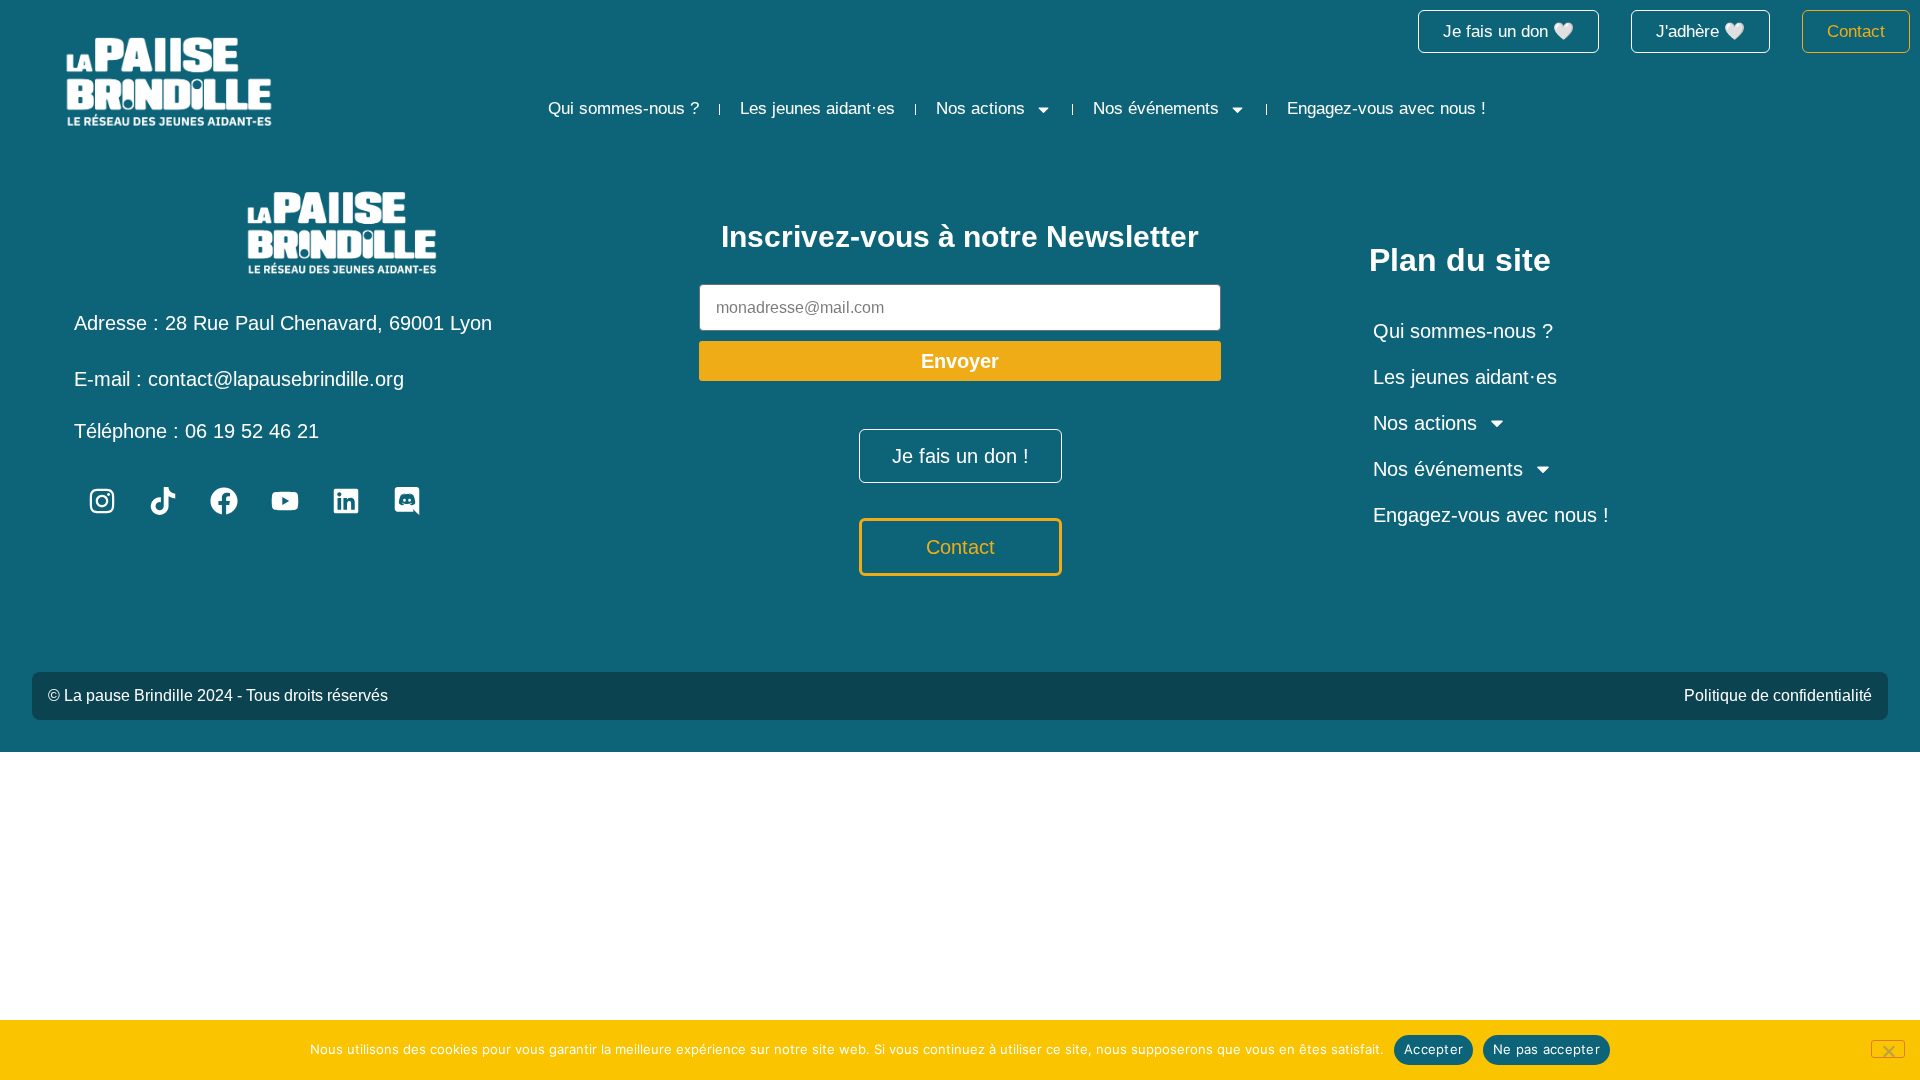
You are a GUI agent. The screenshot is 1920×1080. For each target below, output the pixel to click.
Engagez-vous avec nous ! (1386, 108)
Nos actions (980, 108)
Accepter (1433, 1049)
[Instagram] (102, 501)
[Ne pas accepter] (1888, 1049)
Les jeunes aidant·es (817, 108)
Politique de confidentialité (1778, 695)
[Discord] (407, 501)
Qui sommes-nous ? (623, 108)
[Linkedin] (346, 501)
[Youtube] (285, 501)
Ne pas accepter (1546, 1049)
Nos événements (1156, 108)
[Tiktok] (163, 501)
